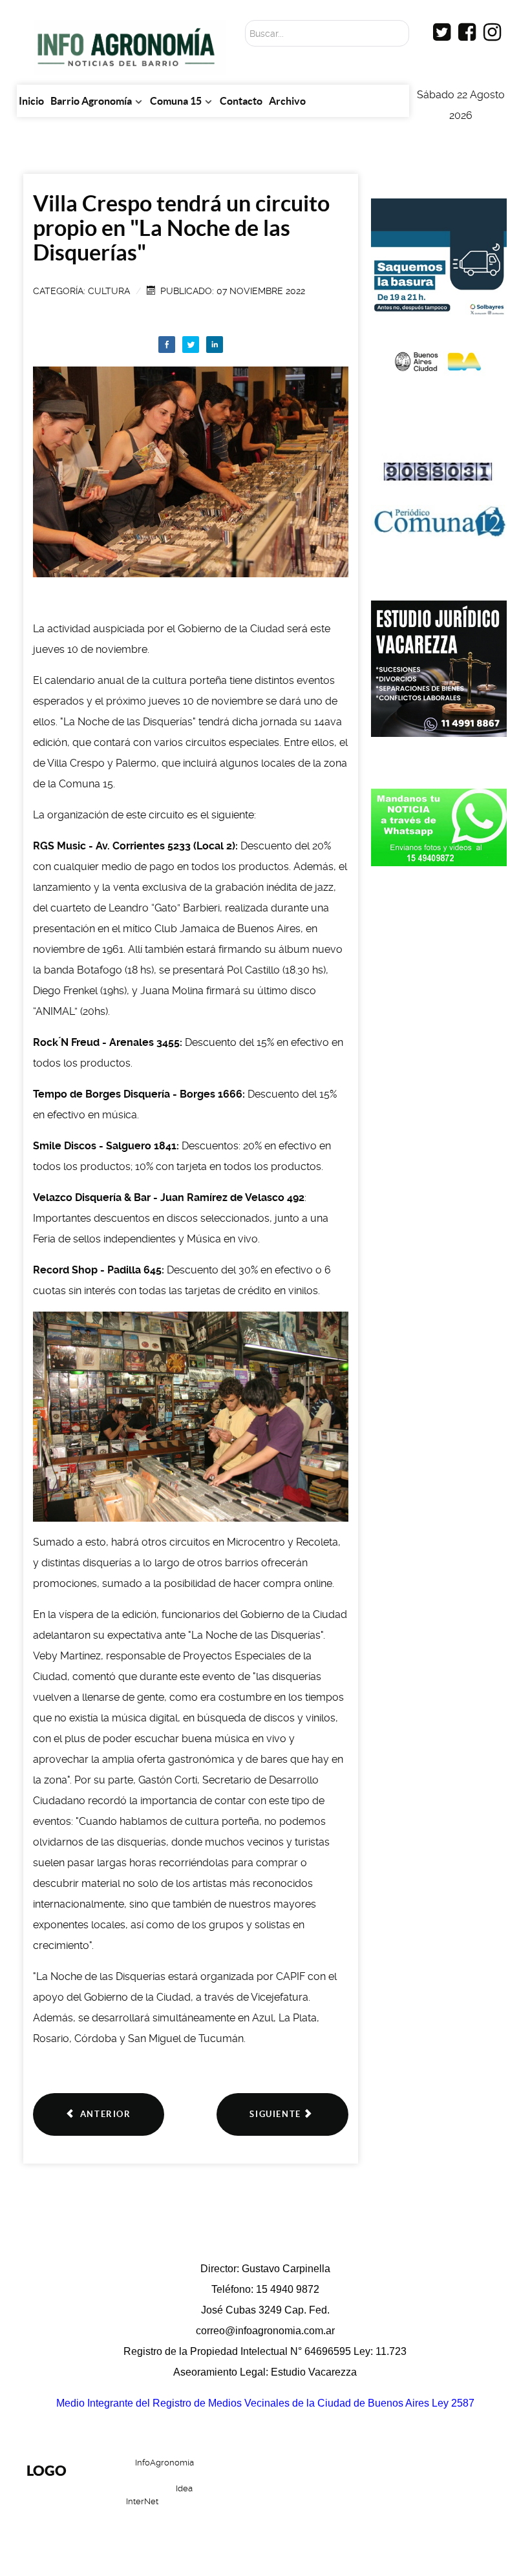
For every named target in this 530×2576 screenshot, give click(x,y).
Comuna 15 (348, 2503)
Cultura (109, 291)
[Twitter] (191, 345)
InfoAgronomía (164, 2463)
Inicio (302, 2472)
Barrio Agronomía (378, 2472)
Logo (47, 2470)
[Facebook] (167, 345)
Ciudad (413, 2503)
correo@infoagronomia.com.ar (265, 2331)
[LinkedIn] (215, 345)
